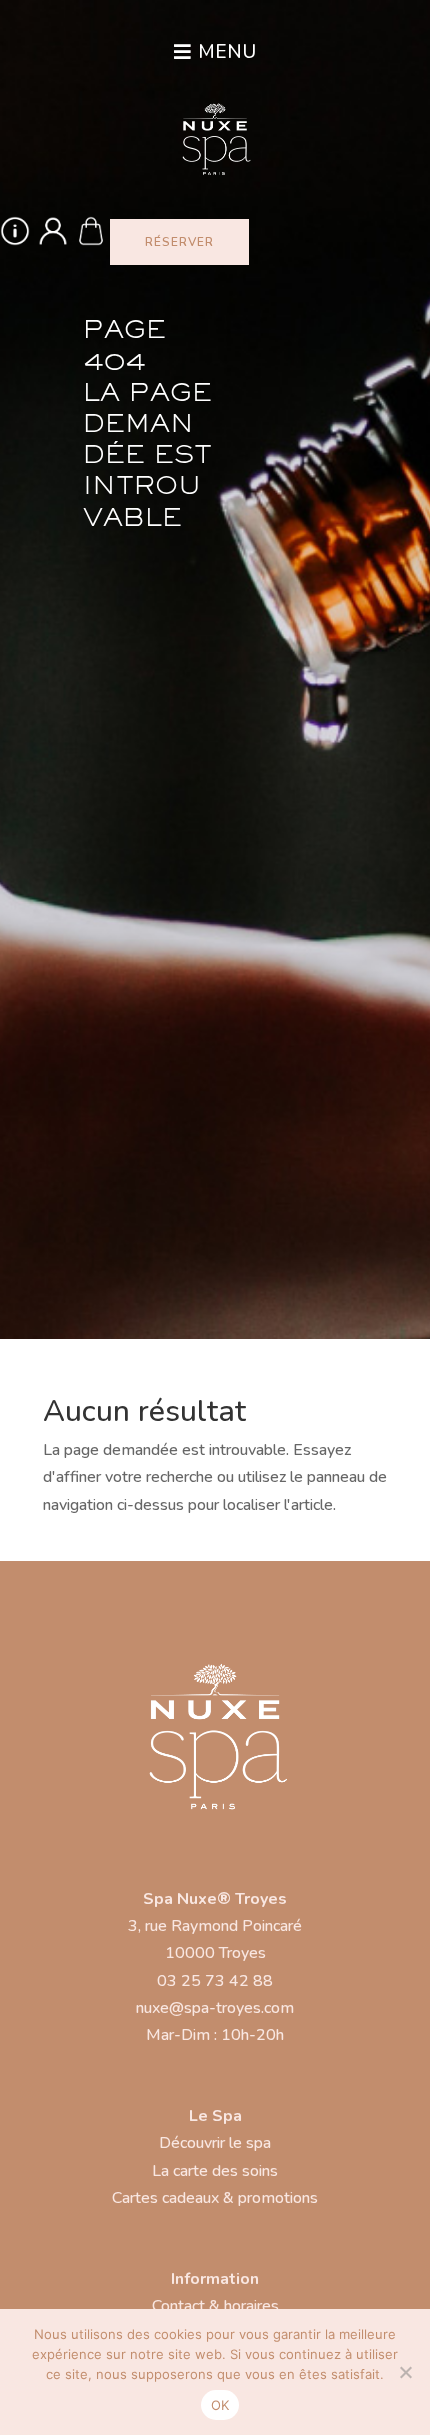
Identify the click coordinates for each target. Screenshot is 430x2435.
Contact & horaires (215, 2306)
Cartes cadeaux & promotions (215, 2198)
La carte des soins (215, 2171)
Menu (227, 52)
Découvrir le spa (215, 2143)
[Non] (405, 2372)
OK (220, 2405)
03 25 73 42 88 (215, 1981)
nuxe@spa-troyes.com (215, 2008)
